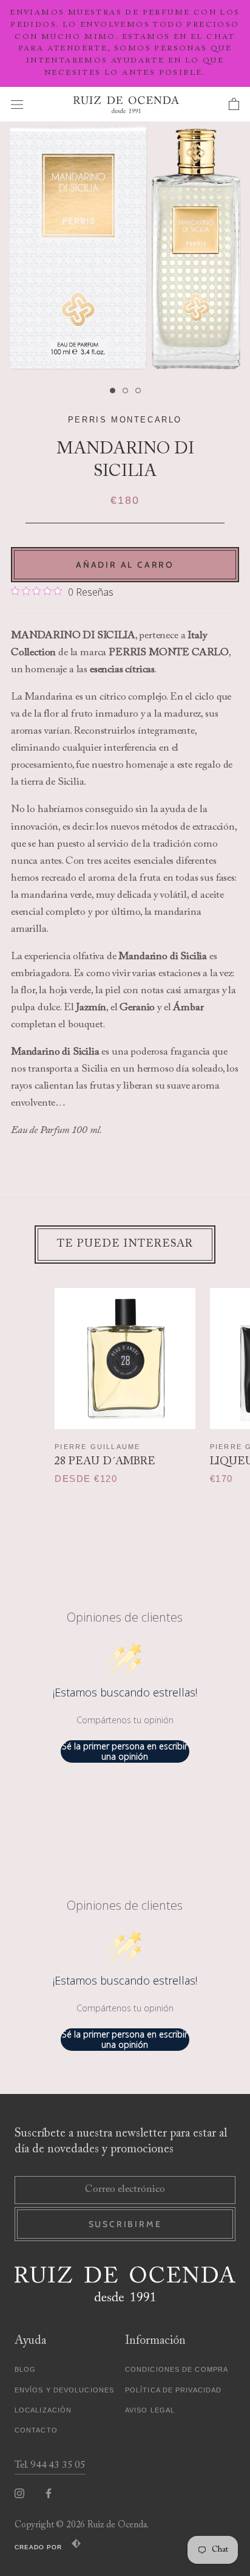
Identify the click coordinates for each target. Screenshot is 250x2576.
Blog (25, 2369)
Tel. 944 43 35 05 (50, 2466)
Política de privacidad (173, 2390)
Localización (43, 2410)
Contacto (36, 2430)
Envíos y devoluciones (64, 2390)
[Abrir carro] (234, 105)
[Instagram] (19, 2494)
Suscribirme (125, 2224)
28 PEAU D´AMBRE (105, 1462)
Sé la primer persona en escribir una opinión (125, 1751)
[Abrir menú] (17, 104)
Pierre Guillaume (97, 1447)
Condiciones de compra (177, 2369)
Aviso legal (150, 2410)
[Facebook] (49, 2494)
